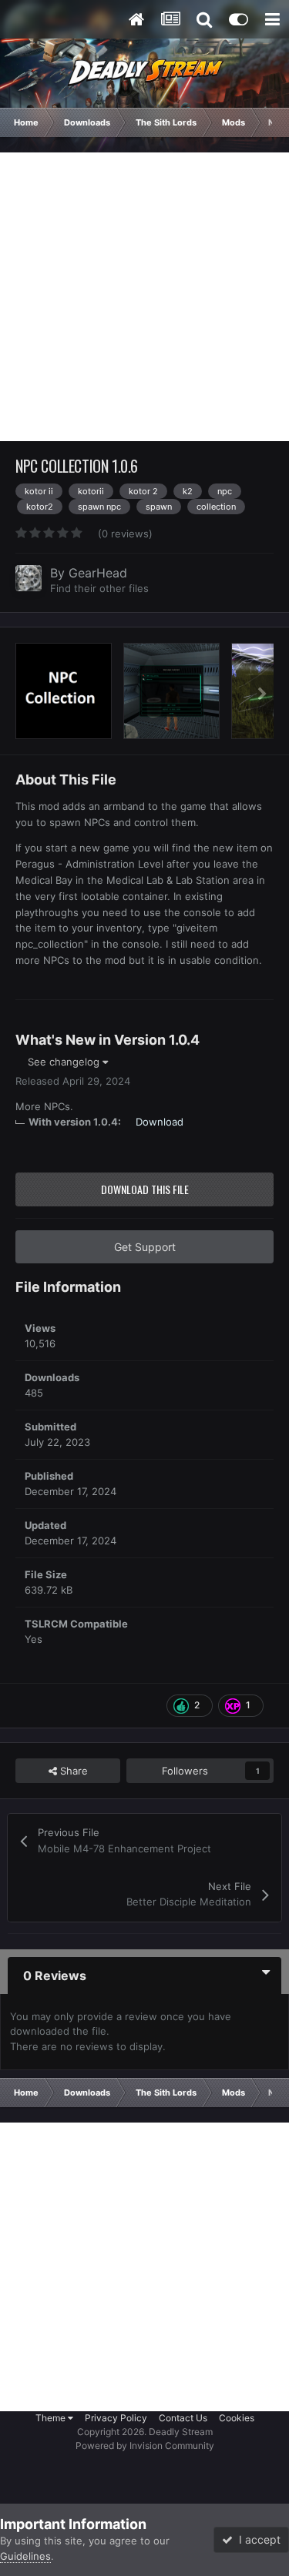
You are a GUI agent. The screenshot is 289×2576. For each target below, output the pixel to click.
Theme (52, 2418)
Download (160, 1122)
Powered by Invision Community (145, 2446)
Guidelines (25, 2556)
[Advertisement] (144, 297)
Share (72, 1771)
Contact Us (183, 2418)
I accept (257, 2539)
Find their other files (99, 588)
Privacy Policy (116, 2418)
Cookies (237, 2418)
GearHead (98, 573)
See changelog (65, 1062)
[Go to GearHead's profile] (29, 578)
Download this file (145, 1189)
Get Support (145, 1247)
